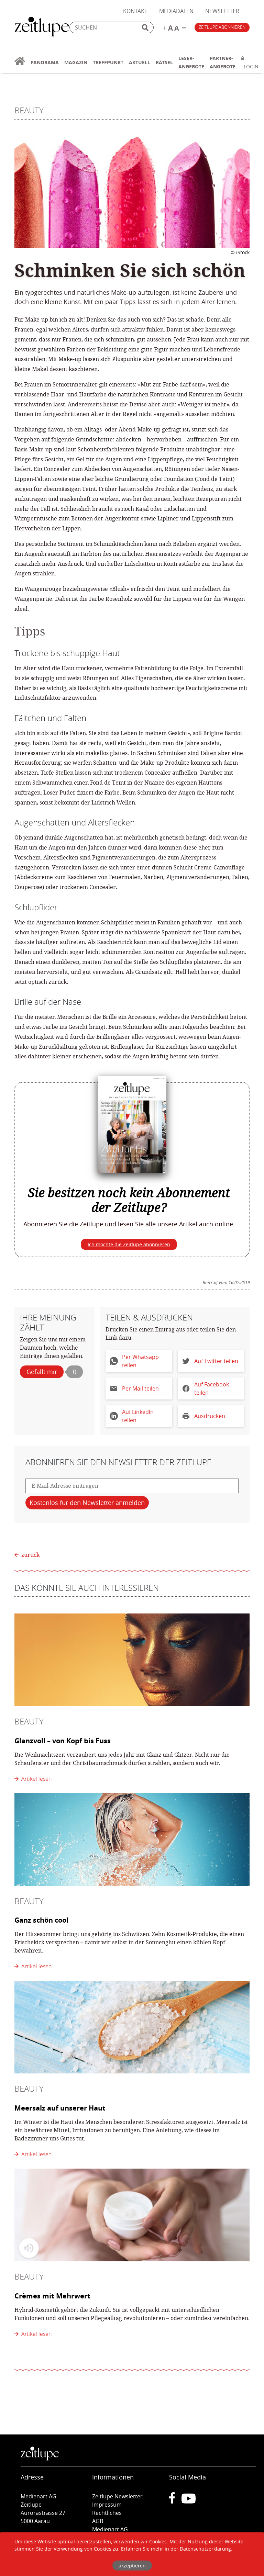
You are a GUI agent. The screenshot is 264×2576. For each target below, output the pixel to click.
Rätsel (164, 62)
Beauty (29, 110)
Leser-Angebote (191, 62)
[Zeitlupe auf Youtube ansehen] (189, 2501)
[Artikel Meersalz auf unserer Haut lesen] (132, 2027)
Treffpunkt (108, 62)
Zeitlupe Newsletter (117, 2496)
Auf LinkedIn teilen (138, 1416)
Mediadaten (176, 11)
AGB (98, 2521)
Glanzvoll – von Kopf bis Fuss (63, 1741)
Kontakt (135, 11)
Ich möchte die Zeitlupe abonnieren (129, 1244)
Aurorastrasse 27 (43, 2513)
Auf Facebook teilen (212, 1388)
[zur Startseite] (20, 65)
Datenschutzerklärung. (206, 2549)
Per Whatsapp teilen (140, 1361)
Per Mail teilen (140, 1388)
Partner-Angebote (223, 62)
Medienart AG (110, 2529)
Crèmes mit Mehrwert (52, 2296)
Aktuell (140, 62)
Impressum (107, 2505)
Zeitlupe (42, 27)
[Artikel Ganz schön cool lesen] (132, 1840)
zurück (30, 1555)
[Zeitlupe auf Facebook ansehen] (175, 2501)
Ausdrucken (210, 1416)
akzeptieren (132, 2566)
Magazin (76, 62)
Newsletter (222, 11)
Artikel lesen (35, 1779)
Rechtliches (107, 2513)
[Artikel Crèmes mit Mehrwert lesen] (132, 2215)
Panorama (45, 62)
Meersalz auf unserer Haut (60, 2108)
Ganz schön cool (41, 1920)
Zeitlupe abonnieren (222, 27)
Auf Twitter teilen (216, 1361)
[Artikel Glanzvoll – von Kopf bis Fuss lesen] (132, 1660)
